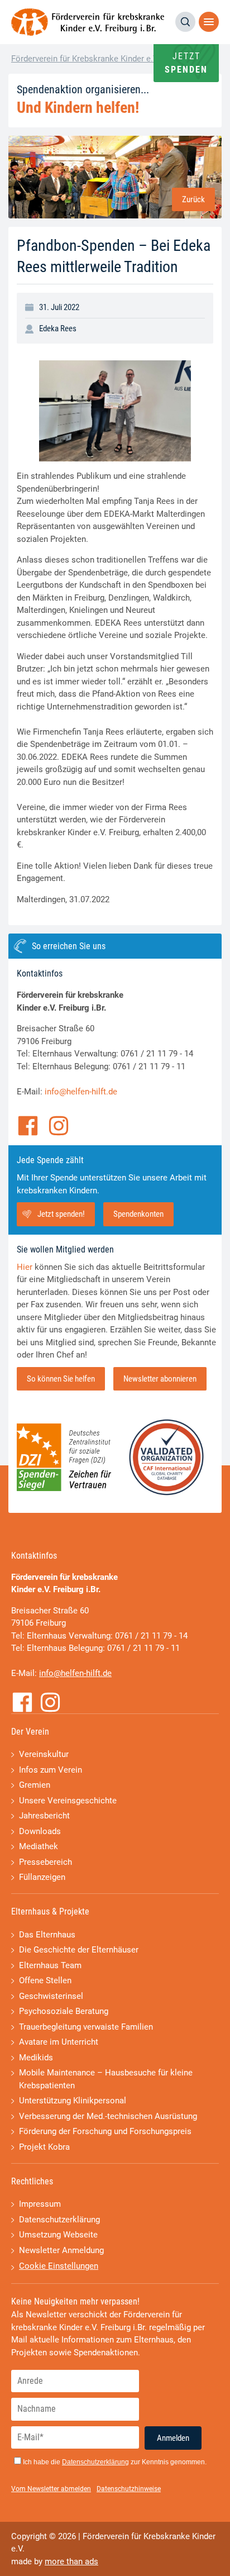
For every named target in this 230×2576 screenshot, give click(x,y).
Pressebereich (45, 1862)
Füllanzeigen (42, 1877)
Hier (25, 1267)
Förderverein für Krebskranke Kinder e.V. (85, 59)
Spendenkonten (138, 1214)
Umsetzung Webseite (58, 2235)
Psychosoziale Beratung (64, 2011)
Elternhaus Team (50, 1965)
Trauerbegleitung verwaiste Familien (86, 2027)
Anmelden (173, 2438)
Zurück (193, 199)
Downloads (40, 1831)
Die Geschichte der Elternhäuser (79, 1950)
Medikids (36, 2058)
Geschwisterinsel (51, 1996)
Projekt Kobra (44, 2147)
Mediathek (39, 1846)
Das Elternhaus (47, 1935)
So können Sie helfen (61, 1379)
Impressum (40, 2204)
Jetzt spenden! (61, 1214)
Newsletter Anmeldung (61, 2250)
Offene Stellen (45, 1980)
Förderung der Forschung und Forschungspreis (105, 2131)
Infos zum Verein (51, 1770)
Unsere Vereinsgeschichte (68, 1801)
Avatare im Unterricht (59, 2042)
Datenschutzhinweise (129, 2489)
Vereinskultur (44, 1754)
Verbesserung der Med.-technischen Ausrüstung (108, 2116)
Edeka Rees (58, 328)
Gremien (35, 1785)
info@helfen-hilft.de (81, 1092)
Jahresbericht (44, 1816)
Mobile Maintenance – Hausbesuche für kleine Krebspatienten (106, 2079)
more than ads (71, 2561)
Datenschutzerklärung (59, 2220)
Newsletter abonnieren (160, 1379)
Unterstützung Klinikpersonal (73, 2101)
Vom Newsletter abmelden (51, 2489)
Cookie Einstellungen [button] (59, 2266)
